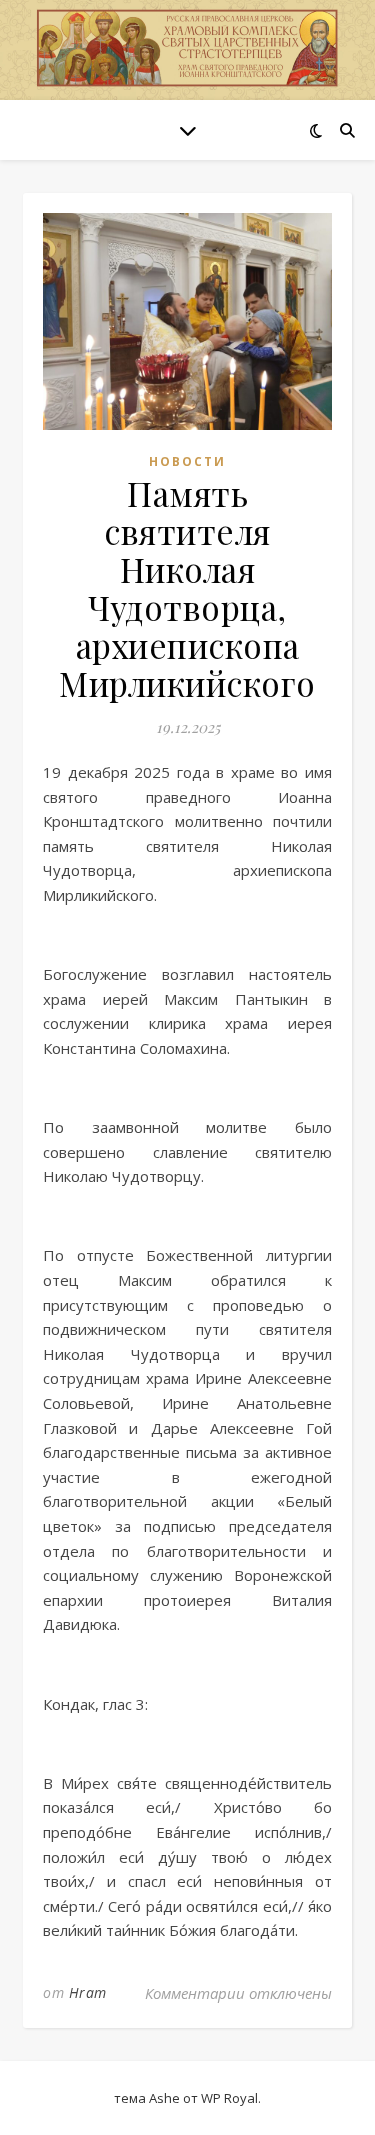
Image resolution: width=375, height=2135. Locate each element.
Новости (187, 461)
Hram (88, 1992)
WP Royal (229, 2098)
